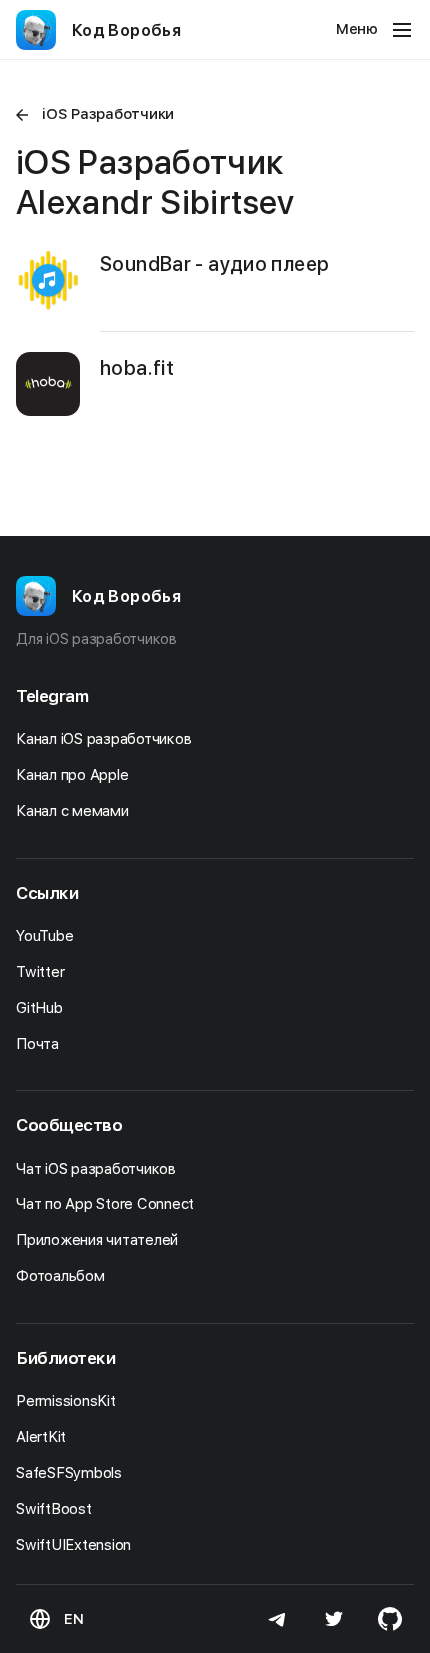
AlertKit (43, 1437)
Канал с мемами (74, 811)
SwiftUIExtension (75, 1545)
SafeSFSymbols (71, 1473)
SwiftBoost (55, 1509)
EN (74, 1619)
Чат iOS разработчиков (98, 1169)
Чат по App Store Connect (107, 1204)
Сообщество (69, 1125)
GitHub (41, 1008)
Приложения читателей (99, 1240)
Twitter (42, 972)
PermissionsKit (67, 1401)
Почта (39, 1044)
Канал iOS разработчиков (105, 739)
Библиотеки (66, 1358)
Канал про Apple (74, 775)
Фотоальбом (62, 1276)
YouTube (46, 936)
